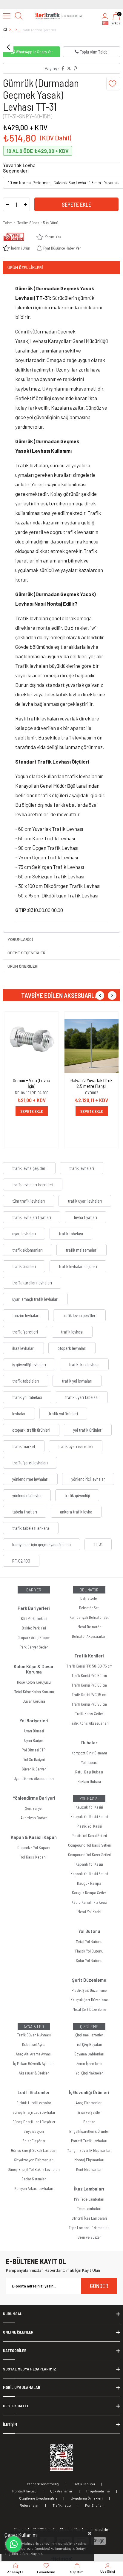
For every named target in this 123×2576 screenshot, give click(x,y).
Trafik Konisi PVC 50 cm (89, 1676)
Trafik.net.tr (62, 2505)
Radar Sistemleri (34, 2179)
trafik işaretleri (25, 1332)
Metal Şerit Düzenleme (89, 2009)
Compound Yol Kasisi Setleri (89, 1845)
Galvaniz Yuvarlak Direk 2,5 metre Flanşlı (92, 1083)
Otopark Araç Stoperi (34, 1638)
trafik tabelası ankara (31, 1528)
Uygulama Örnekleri (87, 2498)
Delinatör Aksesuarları (89, 1636)
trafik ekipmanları (27, 1250)
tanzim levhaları (26, 1315)
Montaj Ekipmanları (89, 2160)
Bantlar (89, 2122)
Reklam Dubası (89, 1781)
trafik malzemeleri (82, 1250)
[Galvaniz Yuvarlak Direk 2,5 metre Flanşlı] (92, 1046)
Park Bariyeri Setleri (34, 1647)
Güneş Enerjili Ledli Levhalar (34, 2112)
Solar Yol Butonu (89, 1961)
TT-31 (98, 1544)
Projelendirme (98, 2491)
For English (94, 2505)
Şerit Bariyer (34, 1808)
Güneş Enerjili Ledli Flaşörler (34, 2122)
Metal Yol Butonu (89, 1942)
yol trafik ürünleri (88, 1430)
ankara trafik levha (76, 1512)
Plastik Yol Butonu (89, 1951)
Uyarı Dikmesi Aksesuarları (34, 1779)
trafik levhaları (82, 1168)
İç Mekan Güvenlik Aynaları (34, 2063)
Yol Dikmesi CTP (34, 1750)
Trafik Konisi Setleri (89, 1714)
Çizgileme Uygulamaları (38, 2498)
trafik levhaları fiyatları (32, 1217)
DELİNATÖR (89, 1590)
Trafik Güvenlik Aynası (34, 2035)
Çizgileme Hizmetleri (89, 2035)
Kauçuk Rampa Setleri (89, 1893)
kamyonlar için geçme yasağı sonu (41, 1544)
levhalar (19, 1414)
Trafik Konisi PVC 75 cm (89, 1695)
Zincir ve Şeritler (89, 2112)
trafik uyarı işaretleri (76, 1446)
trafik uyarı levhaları (85, 1201)
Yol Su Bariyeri (34, 1759)
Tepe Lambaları (89, 2209)
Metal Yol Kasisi (89, 1912)
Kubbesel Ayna (34, 2044)
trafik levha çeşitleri (29, 1168)
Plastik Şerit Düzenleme (89, 1990)
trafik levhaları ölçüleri (78, 1266)
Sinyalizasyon (34, 2131)
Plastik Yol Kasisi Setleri (89, 1836)
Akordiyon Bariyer (34, 1818)
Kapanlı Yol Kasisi (89, 1864)
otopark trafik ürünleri (31, 1430)
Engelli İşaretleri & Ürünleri (89, 2131)
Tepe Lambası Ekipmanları (89, 2228)
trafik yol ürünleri (63, 1414)
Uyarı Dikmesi (34, 1731)
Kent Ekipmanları (89, 2169)
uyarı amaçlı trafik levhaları (35, 1299)
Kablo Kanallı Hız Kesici (89, 1902)
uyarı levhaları (24, 1234)
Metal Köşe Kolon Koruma (34, 1692)
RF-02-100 (21, 1561)
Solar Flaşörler (34, 2141)
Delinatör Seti (89, 1608)
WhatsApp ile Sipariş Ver (34, 52)
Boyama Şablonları (89, 2054)
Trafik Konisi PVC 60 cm (89, 1685)
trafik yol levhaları (77, 1381)
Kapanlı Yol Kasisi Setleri (89, 1874)
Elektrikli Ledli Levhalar (34, 2103)
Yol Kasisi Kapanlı (34, 1857)
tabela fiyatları (25, 1512)
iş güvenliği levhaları (29, 1364)
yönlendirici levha (27, 1495)
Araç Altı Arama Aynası (34, 2054)
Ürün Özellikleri (25, 267)
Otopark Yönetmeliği (43, 2484)
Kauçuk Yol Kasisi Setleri (89, 1817)
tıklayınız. (36, 2553)
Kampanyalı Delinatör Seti (89, 1617)
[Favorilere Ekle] (113, 84)
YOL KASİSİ (89, 1799)
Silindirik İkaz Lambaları (89, 2218)
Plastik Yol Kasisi (89, 1826)
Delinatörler (89, 1598)
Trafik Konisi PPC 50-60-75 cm (89, 1666)
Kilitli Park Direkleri (34, 1618)
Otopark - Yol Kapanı (34, 1848)
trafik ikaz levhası (84, 1364)
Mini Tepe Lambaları (89, 2199)
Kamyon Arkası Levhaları (34, 2188)
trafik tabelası (71, 1234)
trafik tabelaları (26, 1381)
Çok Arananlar (61, 2491)
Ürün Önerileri (23, 966)
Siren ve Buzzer (89, 2237)
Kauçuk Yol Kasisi (89, 1807)
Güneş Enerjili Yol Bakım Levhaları (34, 2169)
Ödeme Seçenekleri (27, 953)
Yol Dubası (89, 1762)
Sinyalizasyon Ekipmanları (34, 2160)
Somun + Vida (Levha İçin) (31, 1083)
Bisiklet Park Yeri (34, 1628)
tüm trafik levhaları (29, 1201)
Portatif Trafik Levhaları (89, 2141)
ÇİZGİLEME (89, 2027)
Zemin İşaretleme (89, 2063)
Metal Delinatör (89, 1627)
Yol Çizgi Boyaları (89, 2044)
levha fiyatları (86, 1217)
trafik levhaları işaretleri (33, 1184)
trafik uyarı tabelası (82, 1397)
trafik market (24, 1446)
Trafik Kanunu (84, 2484)
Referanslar (29, 2505)
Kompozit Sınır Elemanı (89, 1753)
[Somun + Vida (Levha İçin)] (31, 1046)
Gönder (99, 2286)
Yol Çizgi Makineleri (89, 2073)
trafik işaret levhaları (30, 1463)
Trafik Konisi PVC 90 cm (89, 1704)
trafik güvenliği (77, 1495)
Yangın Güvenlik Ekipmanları (89, 2150)
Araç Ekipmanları (89, 2103)
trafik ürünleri (24, 1266)
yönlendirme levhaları (30, 1479)
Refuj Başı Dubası (89, 1772)
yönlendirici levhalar (88, 1479)
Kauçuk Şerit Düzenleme (89, 2000)
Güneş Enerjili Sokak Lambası (34, 2150)
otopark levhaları (72, 1348)
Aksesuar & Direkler (34, 2073)
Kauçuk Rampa (89, 1883)
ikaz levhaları (23, 1348)
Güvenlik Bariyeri (34, 1769)
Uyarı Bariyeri (34, 1740)
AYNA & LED (34, 2027)
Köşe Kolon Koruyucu (34, 1682)
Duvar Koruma (34, 1701)
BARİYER (34, 1590)
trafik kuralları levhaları (32, 1283)
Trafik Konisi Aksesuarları (89, 1723)
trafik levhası (72, 1332)
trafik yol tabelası (27, 1397)
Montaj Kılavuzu (24, 2491)
